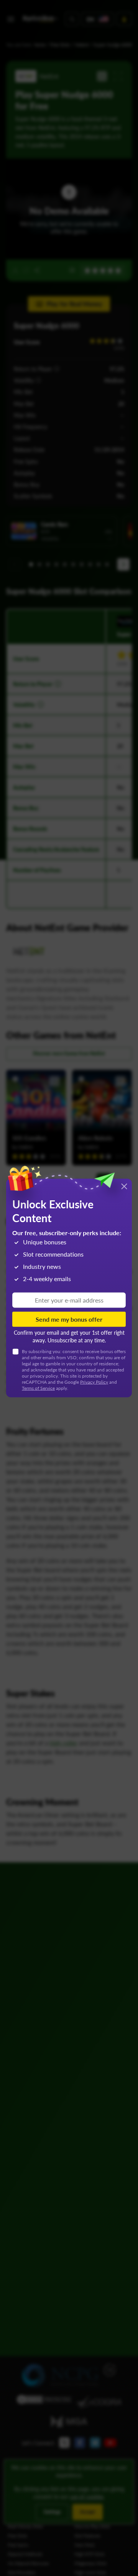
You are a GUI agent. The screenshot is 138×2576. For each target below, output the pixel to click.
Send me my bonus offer (69, 1319)
